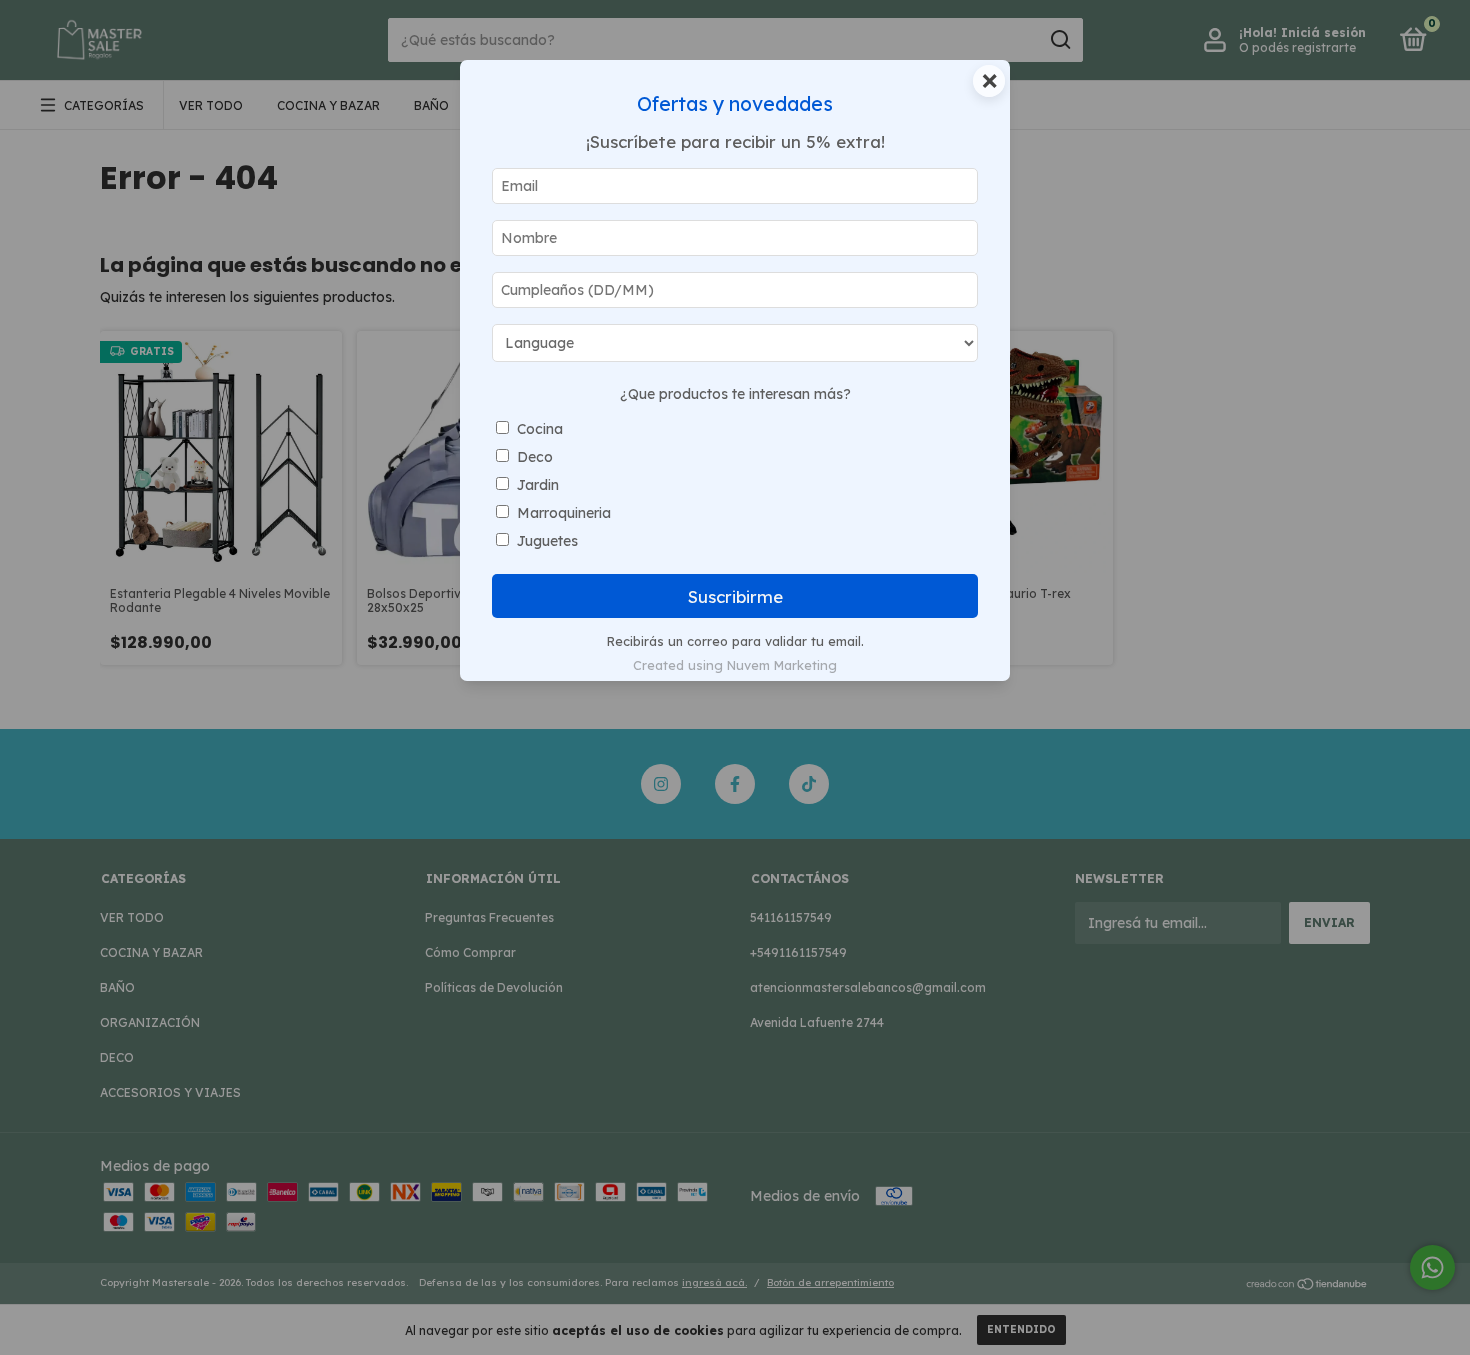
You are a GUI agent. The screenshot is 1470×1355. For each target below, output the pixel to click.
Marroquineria (564, 513)
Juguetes (547, 541)
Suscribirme (735, 596)
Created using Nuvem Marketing (735, 665)
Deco (535, 457)
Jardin (538, 485)
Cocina (540, 429)
